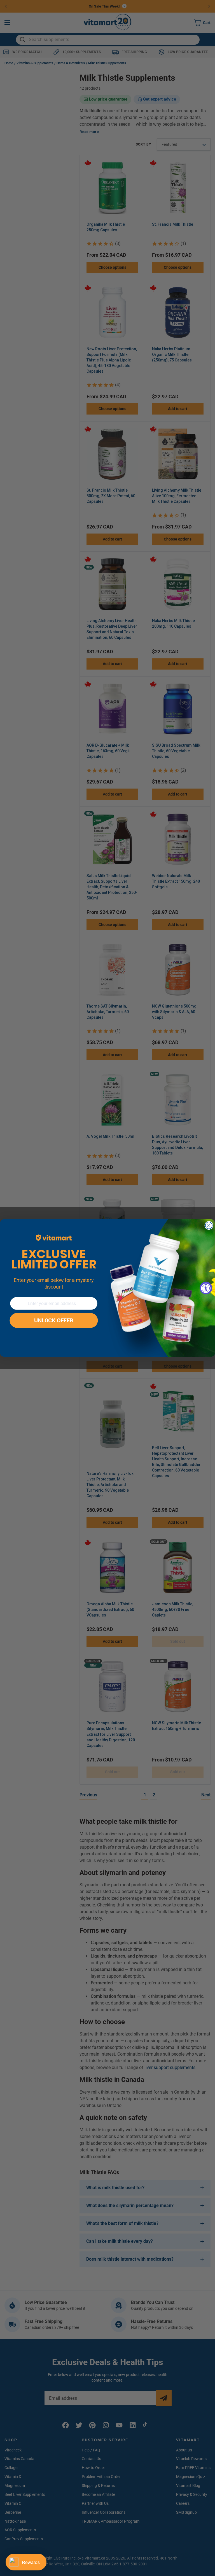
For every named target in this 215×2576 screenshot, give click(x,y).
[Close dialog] (209, 1226)
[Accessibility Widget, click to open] (206, 1288)
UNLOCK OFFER (54, 1321)
